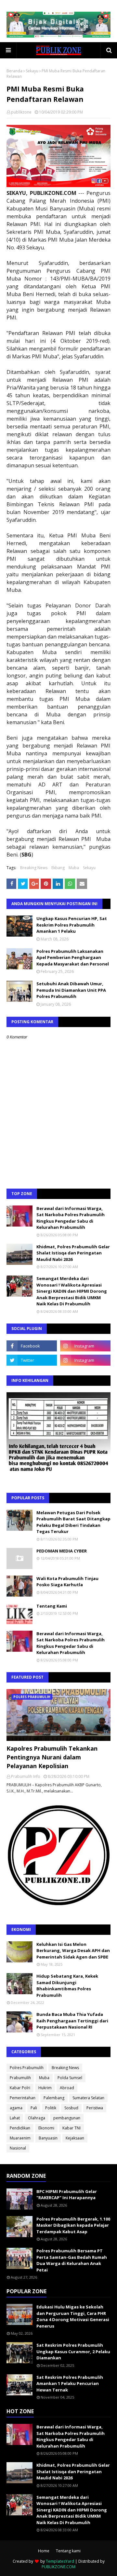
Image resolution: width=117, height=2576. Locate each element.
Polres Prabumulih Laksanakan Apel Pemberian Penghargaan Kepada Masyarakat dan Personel (73, 958)
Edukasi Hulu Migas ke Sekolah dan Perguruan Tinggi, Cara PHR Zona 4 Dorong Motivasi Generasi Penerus (73, 2316)
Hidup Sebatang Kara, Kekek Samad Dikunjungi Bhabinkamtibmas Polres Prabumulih (67, 1986)
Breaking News (34, 868)
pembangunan (67, 2118)
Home (44, 2551)
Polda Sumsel (70, 2078)
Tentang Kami (52, 1606)
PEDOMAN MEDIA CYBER (62, 1551)
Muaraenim (20, 2138)
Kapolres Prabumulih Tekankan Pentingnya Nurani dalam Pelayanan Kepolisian (52, 1757)
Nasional (18, 2148)
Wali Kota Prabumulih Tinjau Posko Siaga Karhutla (67, 1582)
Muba (74, 868)
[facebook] (32, 1346)
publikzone (21, 112)
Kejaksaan (75, 2138)
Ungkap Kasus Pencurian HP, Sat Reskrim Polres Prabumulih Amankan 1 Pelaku (72, 925)
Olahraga (37, 2118)
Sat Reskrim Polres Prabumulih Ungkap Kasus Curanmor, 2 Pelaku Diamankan (73, 2351)
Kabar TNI (71, 2128)
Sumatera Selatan (88, 2098)
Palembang (54, 2098)
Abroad (67, 2088)
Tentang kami (68, 2551)
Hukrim (45, 2088)
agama (16, 2108)
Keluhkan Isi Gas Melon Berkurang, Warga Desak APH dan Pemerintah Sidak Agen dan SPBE (73, 1951)
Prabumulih (20, 2078)
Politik (51, 2108)
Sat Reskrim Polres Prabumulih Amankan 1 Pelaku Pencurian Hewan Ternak (70, 2384)
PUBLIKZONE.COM (58, 2567)
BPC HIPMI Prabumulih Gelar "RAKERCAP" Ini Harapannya (67, 2195)
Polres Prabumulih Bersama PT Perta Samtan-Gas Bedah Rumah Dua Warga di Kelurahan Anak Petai (72, 2260)
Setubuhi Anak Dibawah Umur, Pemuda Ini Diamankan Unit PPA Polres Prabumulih (71, 990)
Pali (34, 2108)
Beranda (14, 71)
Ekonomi (46, 2128)
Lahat (15, 2118)
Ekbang (58, 868)
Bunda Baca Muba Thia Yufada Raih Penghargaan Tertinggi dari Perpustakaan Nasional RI (72, 2021)
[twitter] (32, 1360)
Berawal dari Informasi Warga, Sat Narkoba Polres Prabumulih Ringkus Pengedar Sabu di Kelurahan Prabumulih (71, 1218)
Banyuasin (48, 2138)
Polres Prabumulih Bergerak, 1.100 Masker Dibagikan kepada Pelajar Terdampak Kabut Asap (73, 2225)
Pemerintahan (23, 2098)
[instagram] (85, 1346)
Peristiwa (95, 2108)
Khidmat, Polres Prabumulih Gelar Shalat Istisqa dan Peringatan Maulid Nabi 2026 (73, 1253)
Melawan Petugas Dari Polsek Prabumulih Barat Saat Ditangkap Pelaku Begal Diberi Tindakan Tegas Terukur (73, 1522)
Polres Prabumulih (27, 2068)
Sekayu (32, 71)
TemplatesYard (60, 2561)
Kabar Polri (20, 2088)
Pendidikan (20, 2128)
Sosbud (71, 2108)
